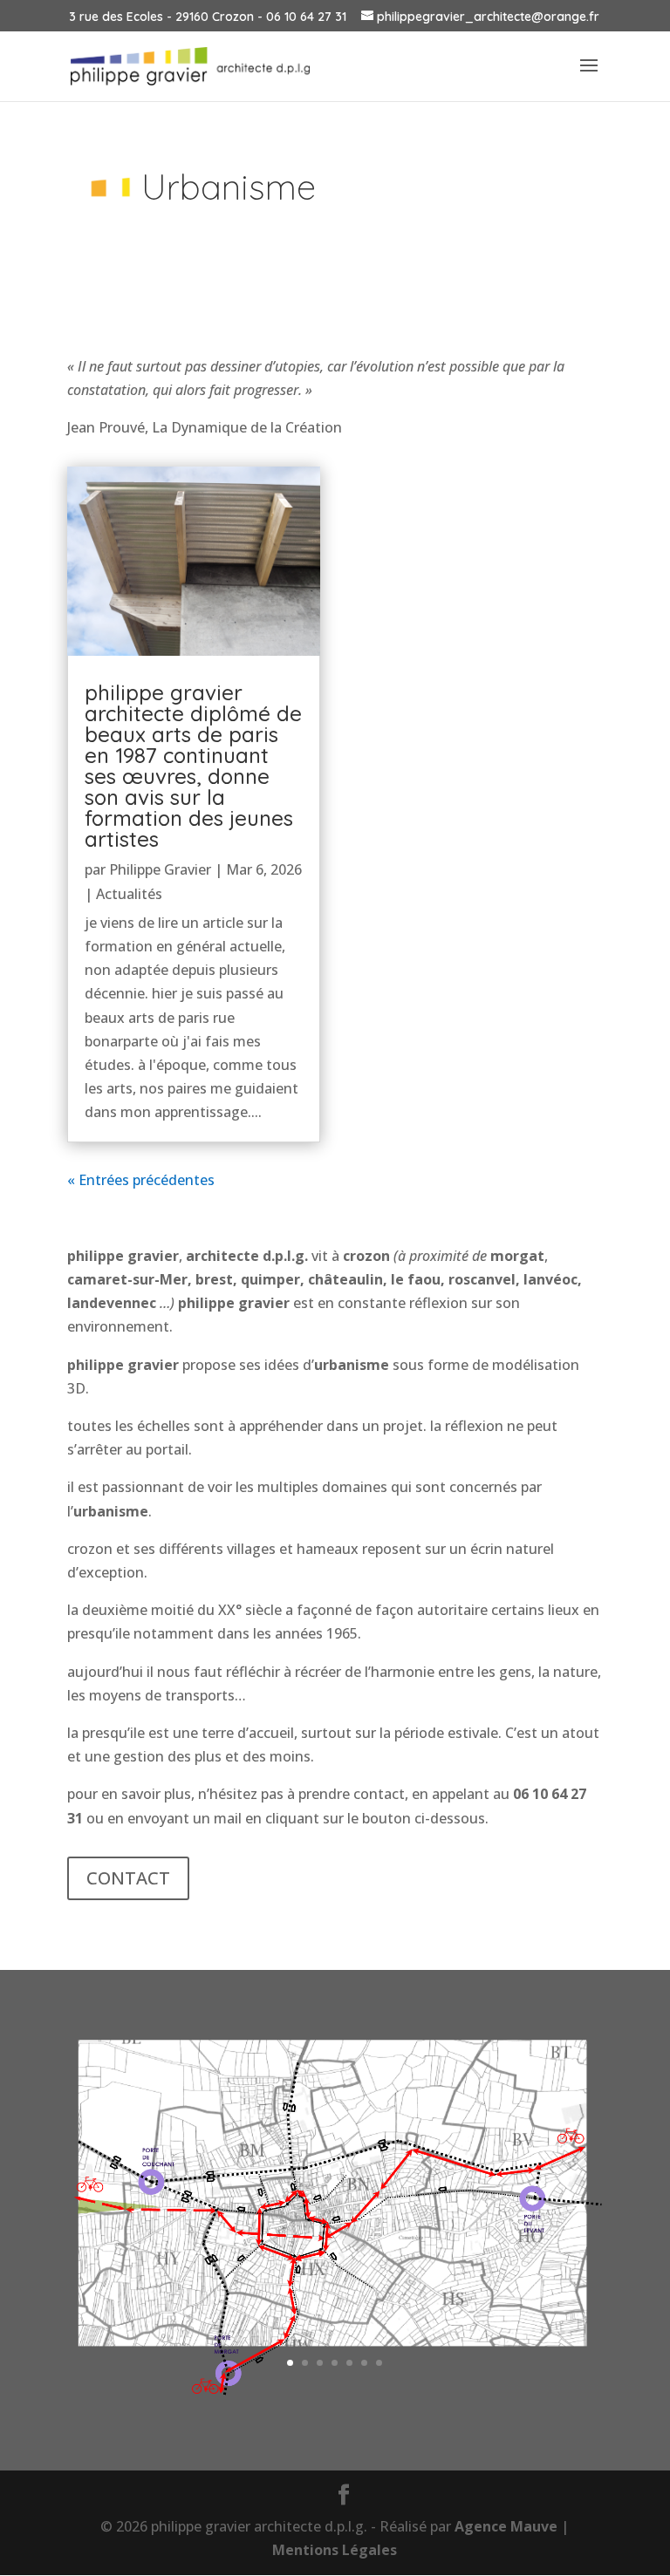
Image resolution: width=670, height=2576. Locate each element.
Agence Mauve (506, 2526)
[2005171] (335, 2395)
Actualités (129, 894)
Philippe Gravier (160, 869)
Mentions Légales (335, 2550)
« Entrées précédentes (141, 1180)
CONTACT (128, 1878)
